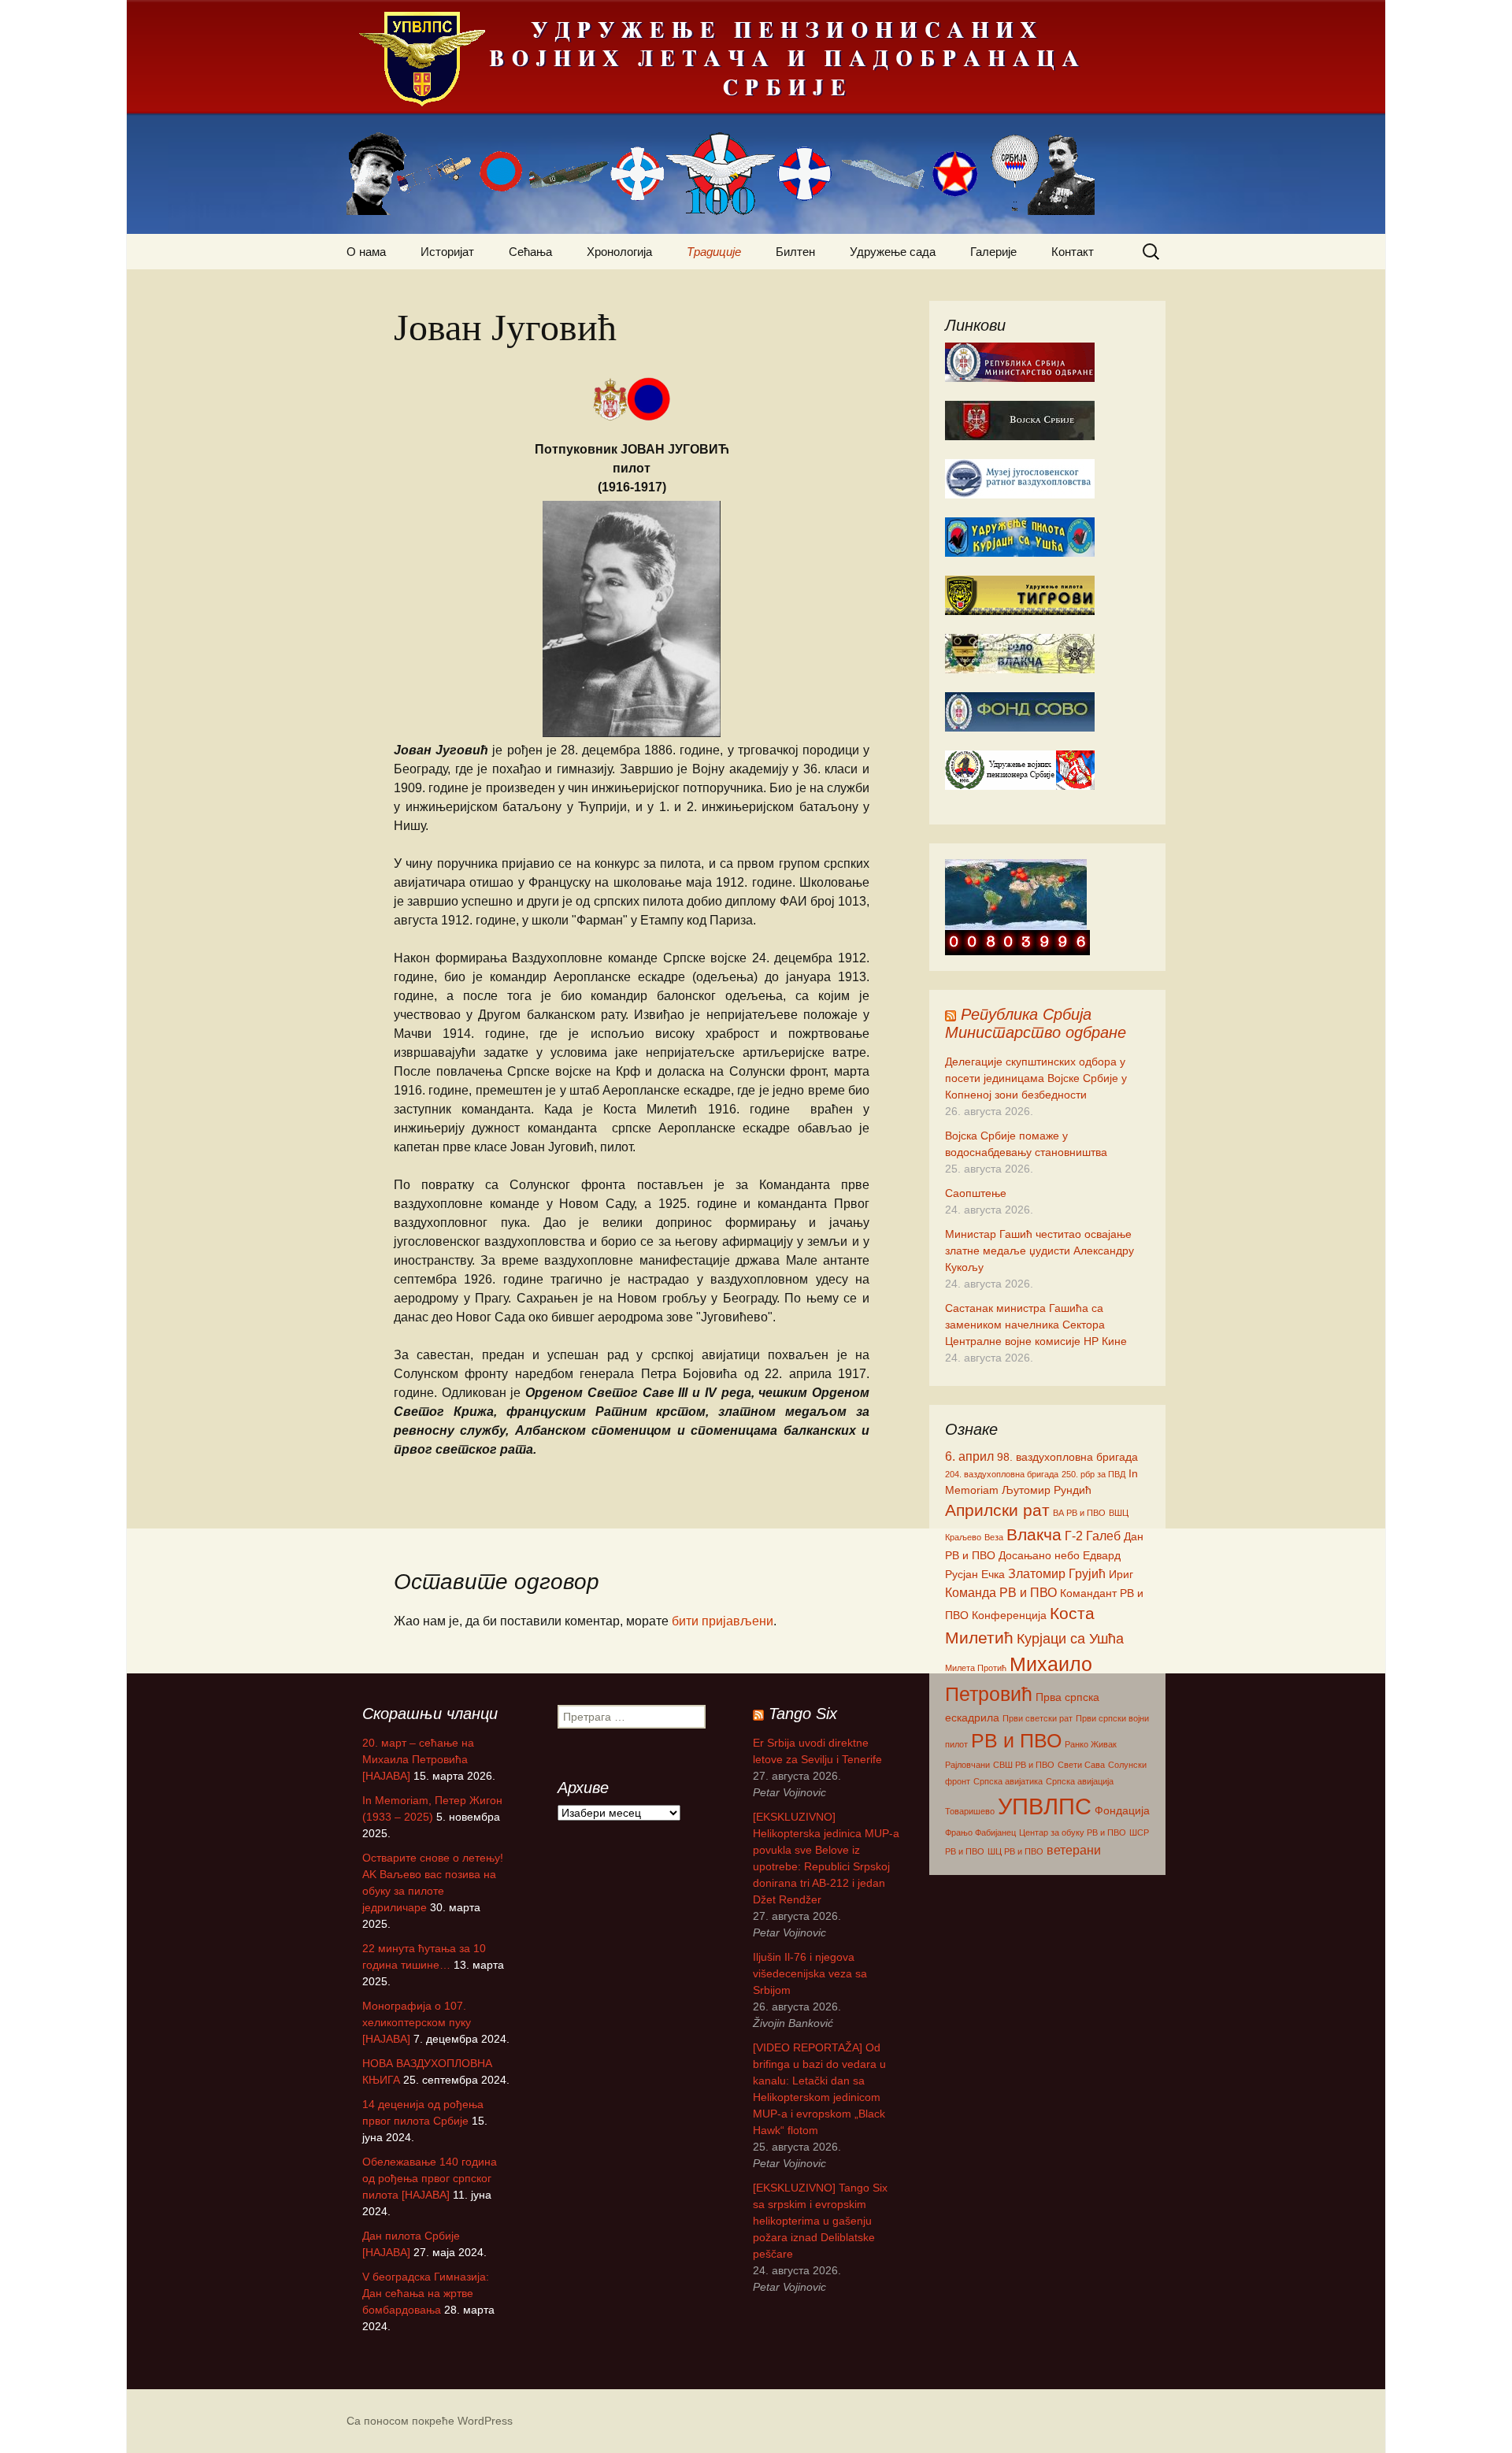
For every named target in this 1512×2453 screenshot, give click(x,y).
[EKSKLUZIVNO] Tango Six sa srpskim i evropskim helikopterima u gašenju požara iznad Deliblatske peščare (820, 2221)
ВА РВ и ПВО (1079, 1513)
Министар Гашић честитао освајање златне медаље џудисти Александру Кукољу (1039, 1251)
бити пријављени (723, 1621)
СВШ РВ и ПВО (1024, 1765)
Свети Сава (1081, 1765)
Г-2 (1074, 1536)
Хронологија (619, 252)
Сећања (530, 252)
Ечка (993, 1574)
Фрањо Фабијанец (980, 1832)
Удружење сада (893, 252)
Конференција (1009, 1615)
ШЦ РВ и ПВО (1015, 1851)
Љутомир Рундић (1047, 1490)
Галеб (1103, 1536)
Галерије (993, 252)
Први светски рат (1038, 1718)
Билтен (795, 252)
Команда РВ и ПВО (1001, 1592)
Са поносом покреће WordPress (430, 2421)
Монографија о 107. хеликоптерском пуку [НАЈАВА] (417, 2022)
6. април (969, 1456)
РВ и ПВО (1016, 1740)
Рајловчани (967, 1765)
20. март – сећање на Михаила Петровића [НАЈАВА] (418, 1759)
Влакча (1034, 1534)
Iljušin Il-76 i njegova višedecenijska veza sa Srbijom (810, 1973)
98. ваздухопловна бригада (1067, 1457)
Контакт (1073, 252)
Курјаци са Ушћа (1070, 1639)
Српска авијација (1080, 1781)
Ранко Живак (1091, 1744)
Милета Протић (976, 1668)
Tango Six (803, 1714)
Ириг (1121, 1574)
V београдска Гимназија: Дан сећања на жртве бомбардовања (426, 2293)
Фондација (1122, 1810)
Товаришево (970, 1811)
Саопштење (976, 1193)
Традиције (714, 252)
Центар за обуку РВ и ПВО (1073, 1832)
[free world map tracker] (1016, 894)
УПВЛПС (1045, 1806)
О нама (366, 252)
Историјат (447, 252)
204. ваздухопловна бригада (1002, 1474)
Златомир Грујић (1057, 1573)
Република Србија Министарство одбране (1036, 1023)
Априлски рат (997, 1510)
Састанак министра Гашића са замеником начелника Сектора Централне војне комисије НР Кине (1036, 1325)
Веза (994, 1537)
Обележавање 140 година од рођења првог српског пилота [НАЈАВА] (430, 2178)
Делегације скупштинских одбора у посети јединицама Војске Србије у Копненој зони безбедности (1036, 1078)
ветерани (1074, 1850)
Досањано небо (1039, 1555)
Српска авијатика (1008, 1781)
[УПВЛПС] (756, 117)
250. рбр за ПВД (1093, 1474)
